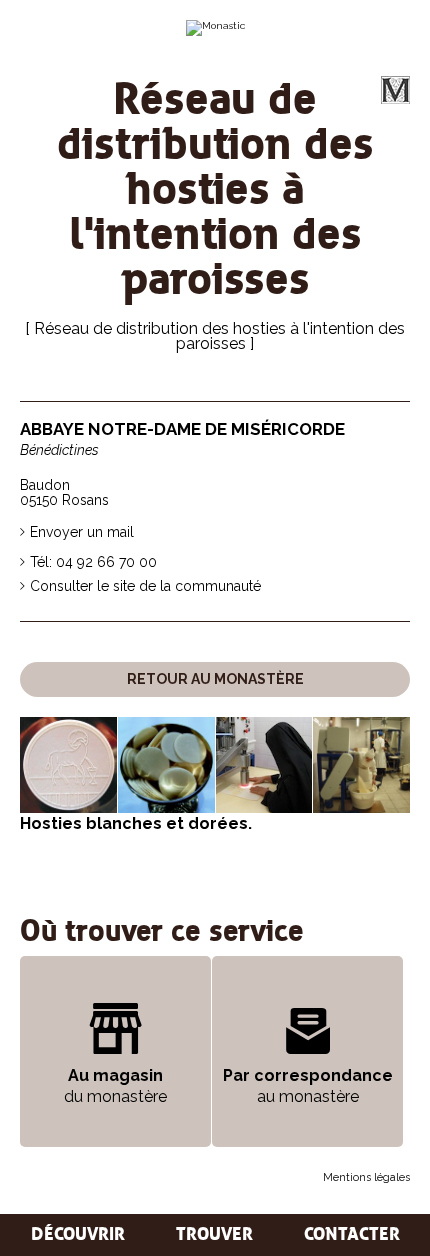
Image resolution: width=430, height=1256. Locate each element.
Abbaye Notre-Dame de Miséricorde (182, 429)
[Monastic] (215, 28)
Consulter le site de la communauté (145, 586)
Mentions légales (366, 1177)
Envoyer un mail (82, 532)
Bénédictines (59, 450)
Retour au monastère (215, 679)
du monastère (115, 1086)
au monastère (308, 1086)
